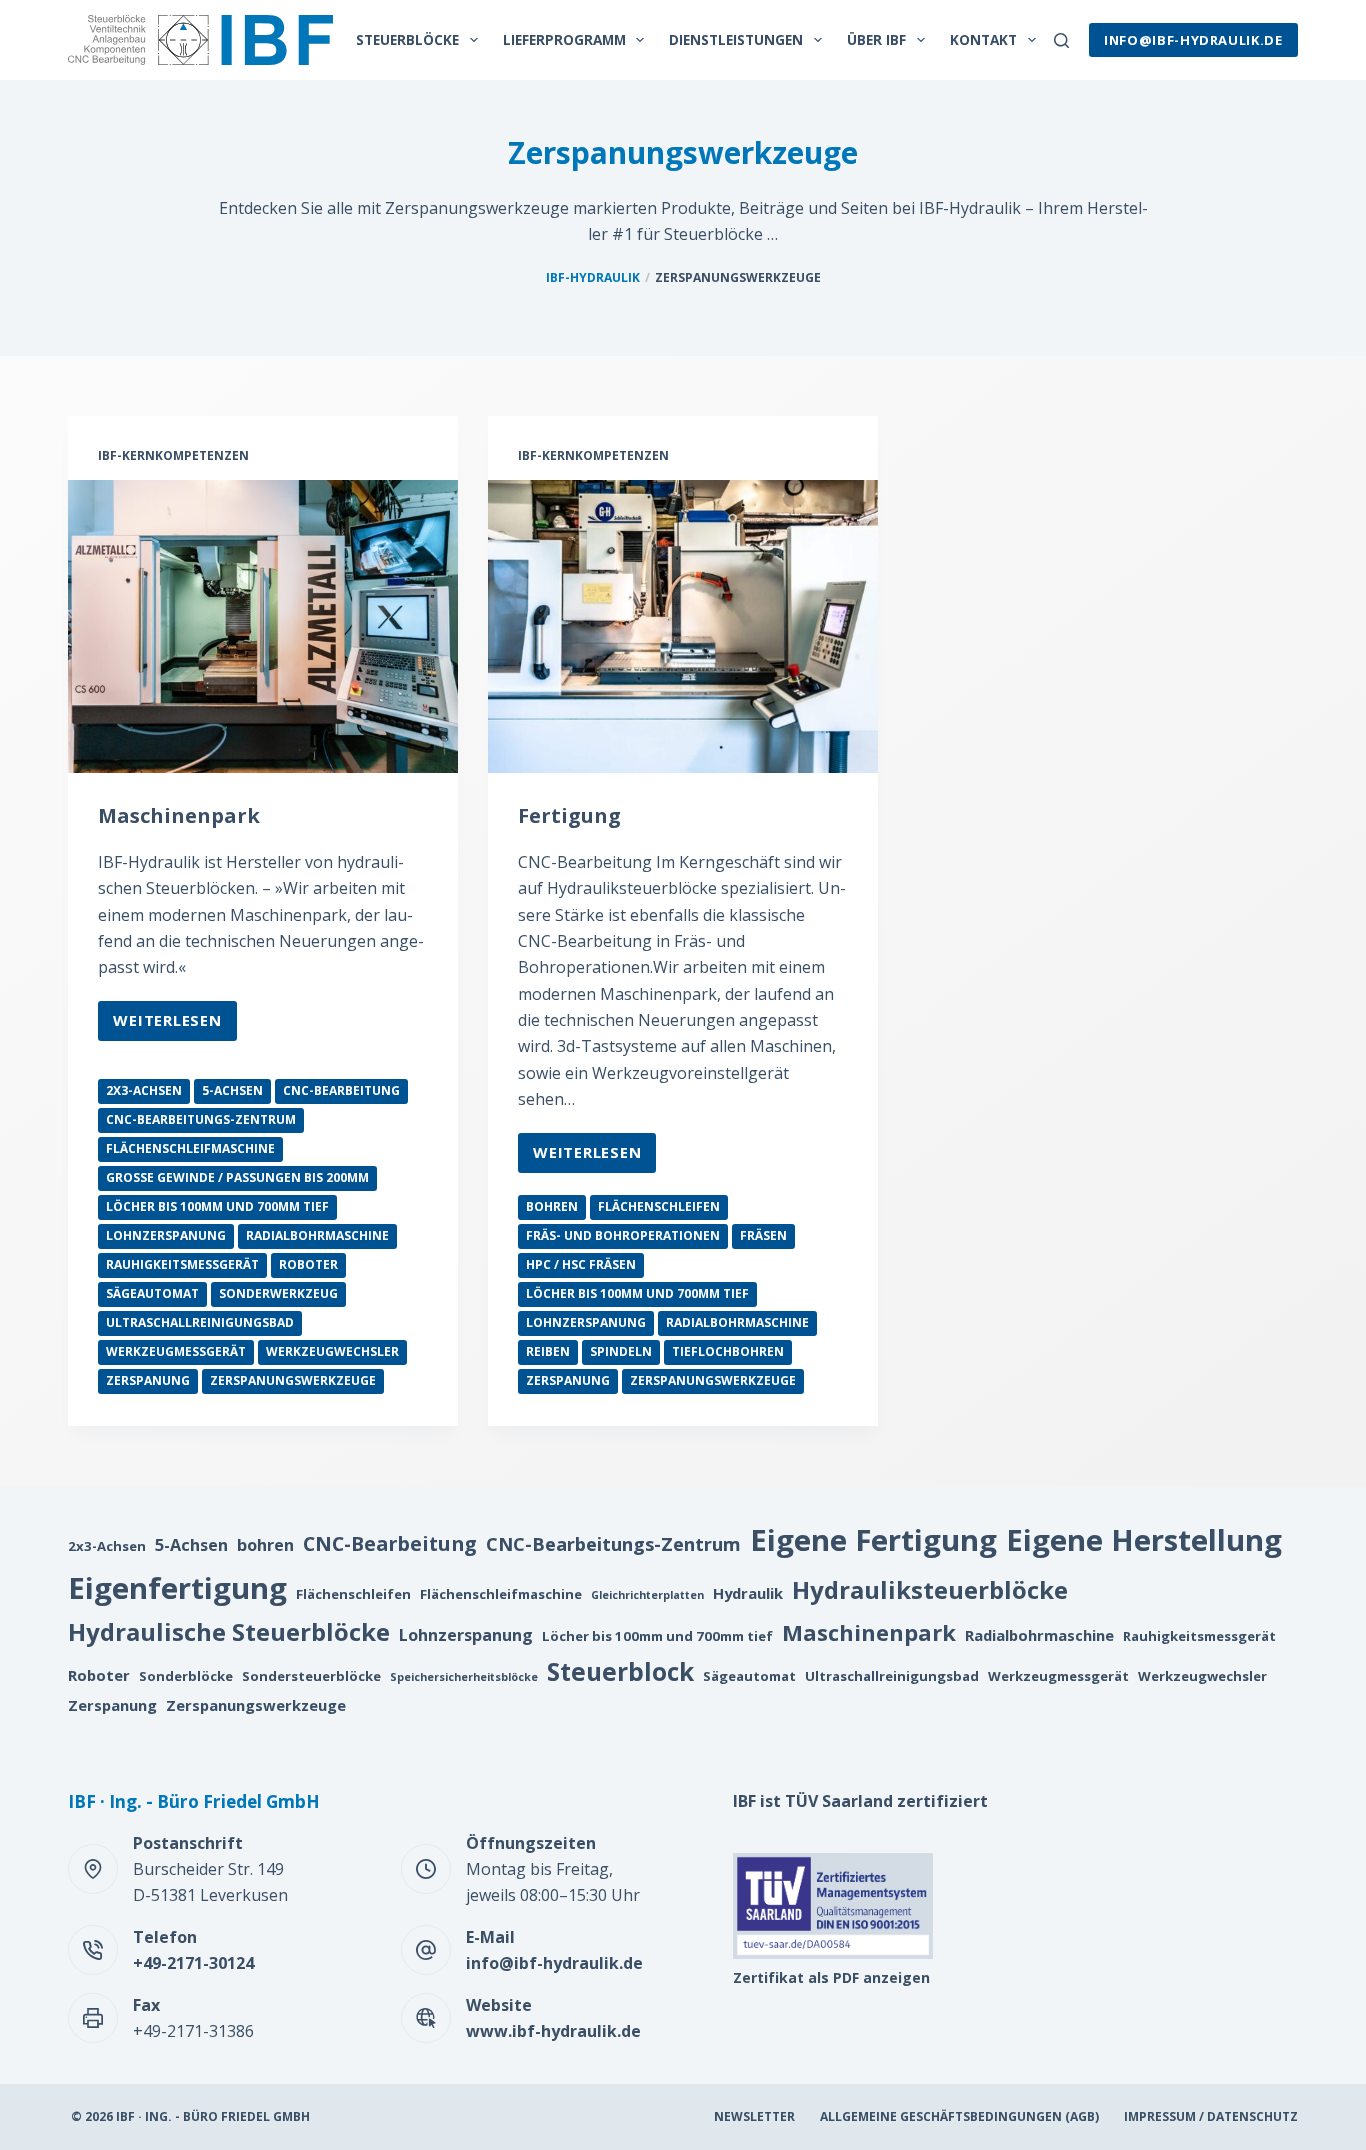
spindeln (621, 1351)
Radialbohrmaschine (317, 1235)
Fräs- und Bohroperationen (623, 1235)
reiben (548, 1351)
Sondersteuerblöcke (311, 1676)
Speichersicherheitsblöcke (464, 1677)
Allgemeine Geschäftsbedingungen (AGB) (959, 2117)
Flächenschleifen (659, 1206)
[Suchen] (1061, 40)
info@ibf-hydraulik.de (1193, 40)
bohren (552, 1206)
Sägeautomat (152, 1293)
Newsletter (754, 2117)
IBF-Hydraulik (593, 277)
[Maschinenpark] (263, 626)
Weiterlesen (167, 1025)
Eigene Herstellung (1144, 1540)
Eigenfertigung (177, 1588)
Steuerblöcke (407, 39)
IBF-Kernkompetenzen (173, 455)
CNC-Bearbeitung (341, 1090)
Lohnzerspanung (166, 1235)
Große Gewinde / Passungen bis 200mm (237, 1177)
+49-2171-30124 (193, 1963)
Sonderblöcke (186, 1676)
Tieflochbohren (728, 1351)
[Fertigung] (683, 626)
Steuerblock (620, 1671)
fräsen (763, 1235)
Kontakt (983, 39)
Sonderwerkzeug (278, 1293)
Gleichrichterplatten (647, 1595)
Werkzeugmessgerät (176, 1351)
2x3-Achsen (144, 1090)
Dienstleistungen (736, 39)
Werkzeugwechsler (332, 1351)
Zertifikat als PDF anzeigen (831, 1977)
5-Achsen (232, 1090)
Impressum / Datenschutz (1211, 2117)
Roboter (308, 1264)
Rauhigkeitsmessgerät (182, 1264)
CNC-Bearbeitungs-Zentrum (201, 1119)
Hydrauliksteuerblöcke (930, 1589)
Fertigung (569, 815)
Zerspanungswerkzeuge (293, 1380)
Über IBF (876, 39)
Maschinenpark (179, 815)
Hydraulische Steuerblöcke (229, 1631)
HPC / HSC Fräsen (581, 1264)
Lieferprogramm (564, 39)
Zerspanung (148, 1380)
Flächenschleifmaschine (190, 1148)
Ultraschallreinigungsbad (200, 1322)
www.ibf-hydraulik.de (553, 2031)
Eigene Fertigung (873, 1540)
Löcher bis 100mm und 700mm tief (217, 1206)
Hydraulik (748, 1593)
